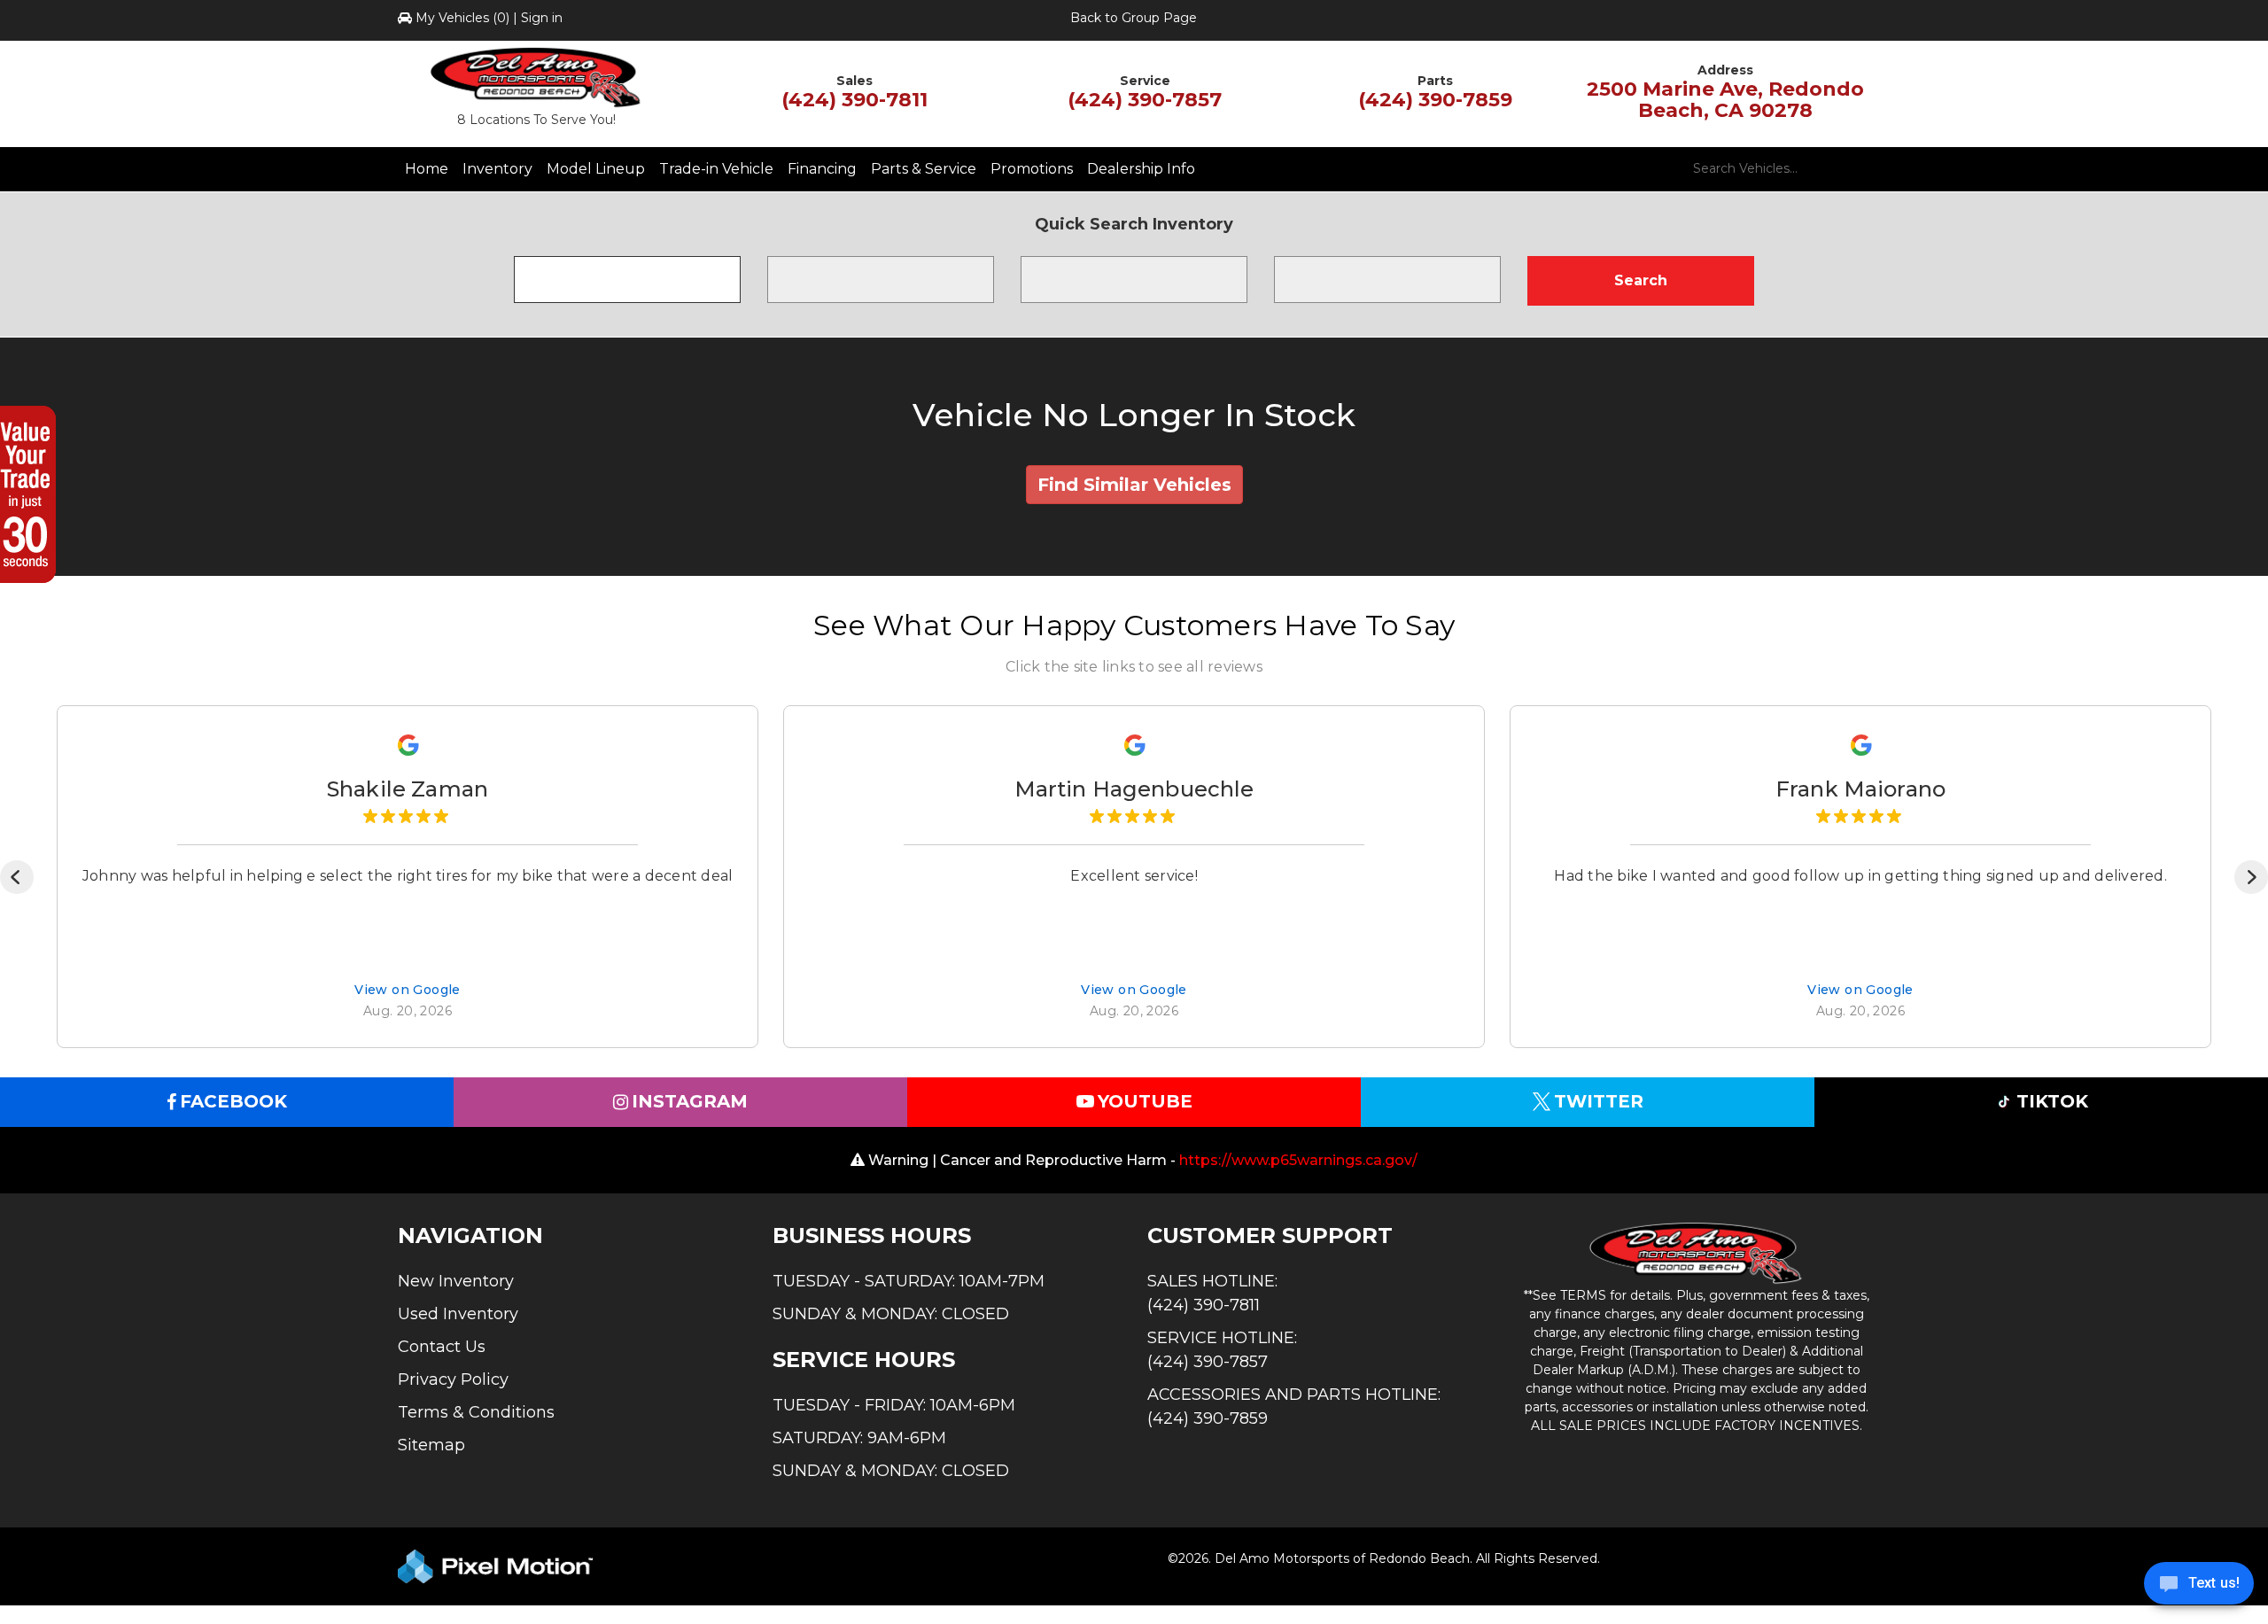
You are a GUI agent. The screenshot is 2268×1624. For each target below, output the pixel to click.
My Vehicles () (462, 18)
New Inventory (456, 1281)
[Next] (2251, 877)
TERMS (1583, 1295)
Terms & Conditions (476, 1412)
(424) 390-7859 (1435, 100)
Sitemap (431, 1445)
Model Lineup (596, 169)
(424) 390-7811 (854, 100)
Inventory (497, 169)
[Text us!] (2199, 1588)
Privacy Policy (453, 1379)
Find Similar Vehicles (1134, 485)
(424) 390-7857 (1145, 100)
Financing (822, 169)
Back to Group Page (1134, 18)
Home (427, 169)
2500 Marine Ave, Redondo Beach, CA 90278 (1725, 100)
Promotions (1032, 169)
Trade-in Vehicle (716, 169)
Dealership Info (1141, 169)
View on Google (408, 991)
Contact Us (442, 1347)
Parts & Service (924, 169)
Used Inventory (458, 1314)
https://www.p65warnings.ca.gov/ (1298, 1160)
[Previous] (17, 877)
